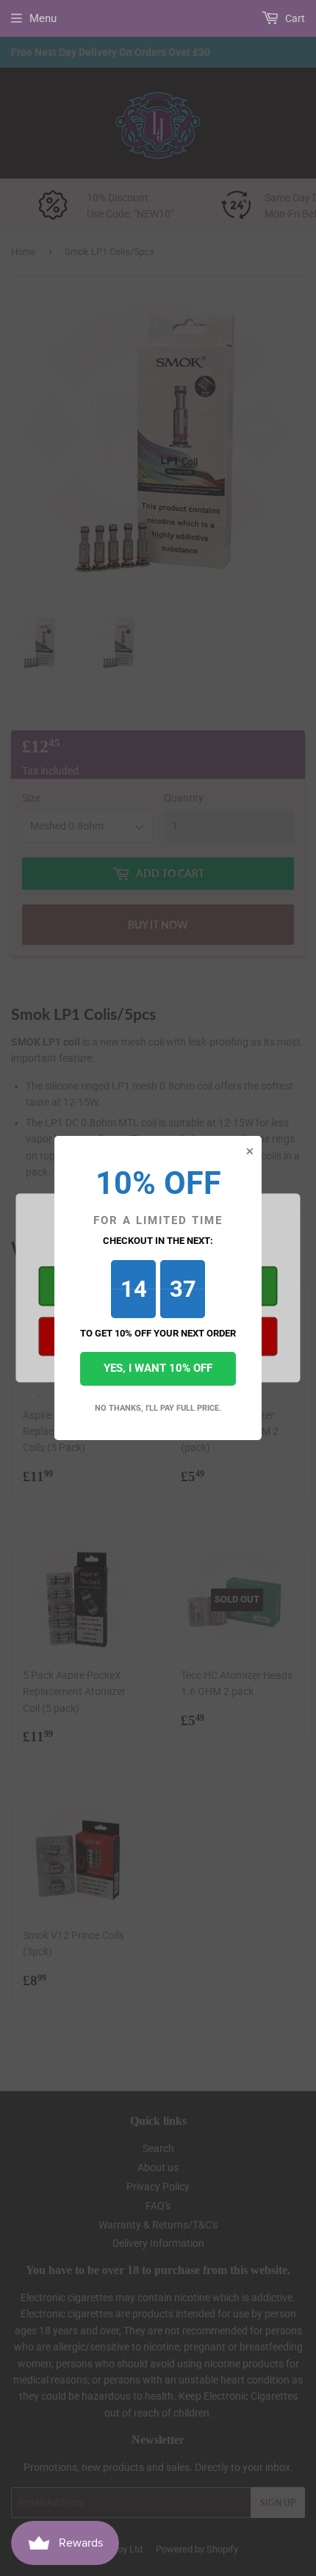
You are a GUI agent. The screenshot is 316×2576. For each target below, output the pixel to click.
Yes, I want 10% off (158, 1368)
